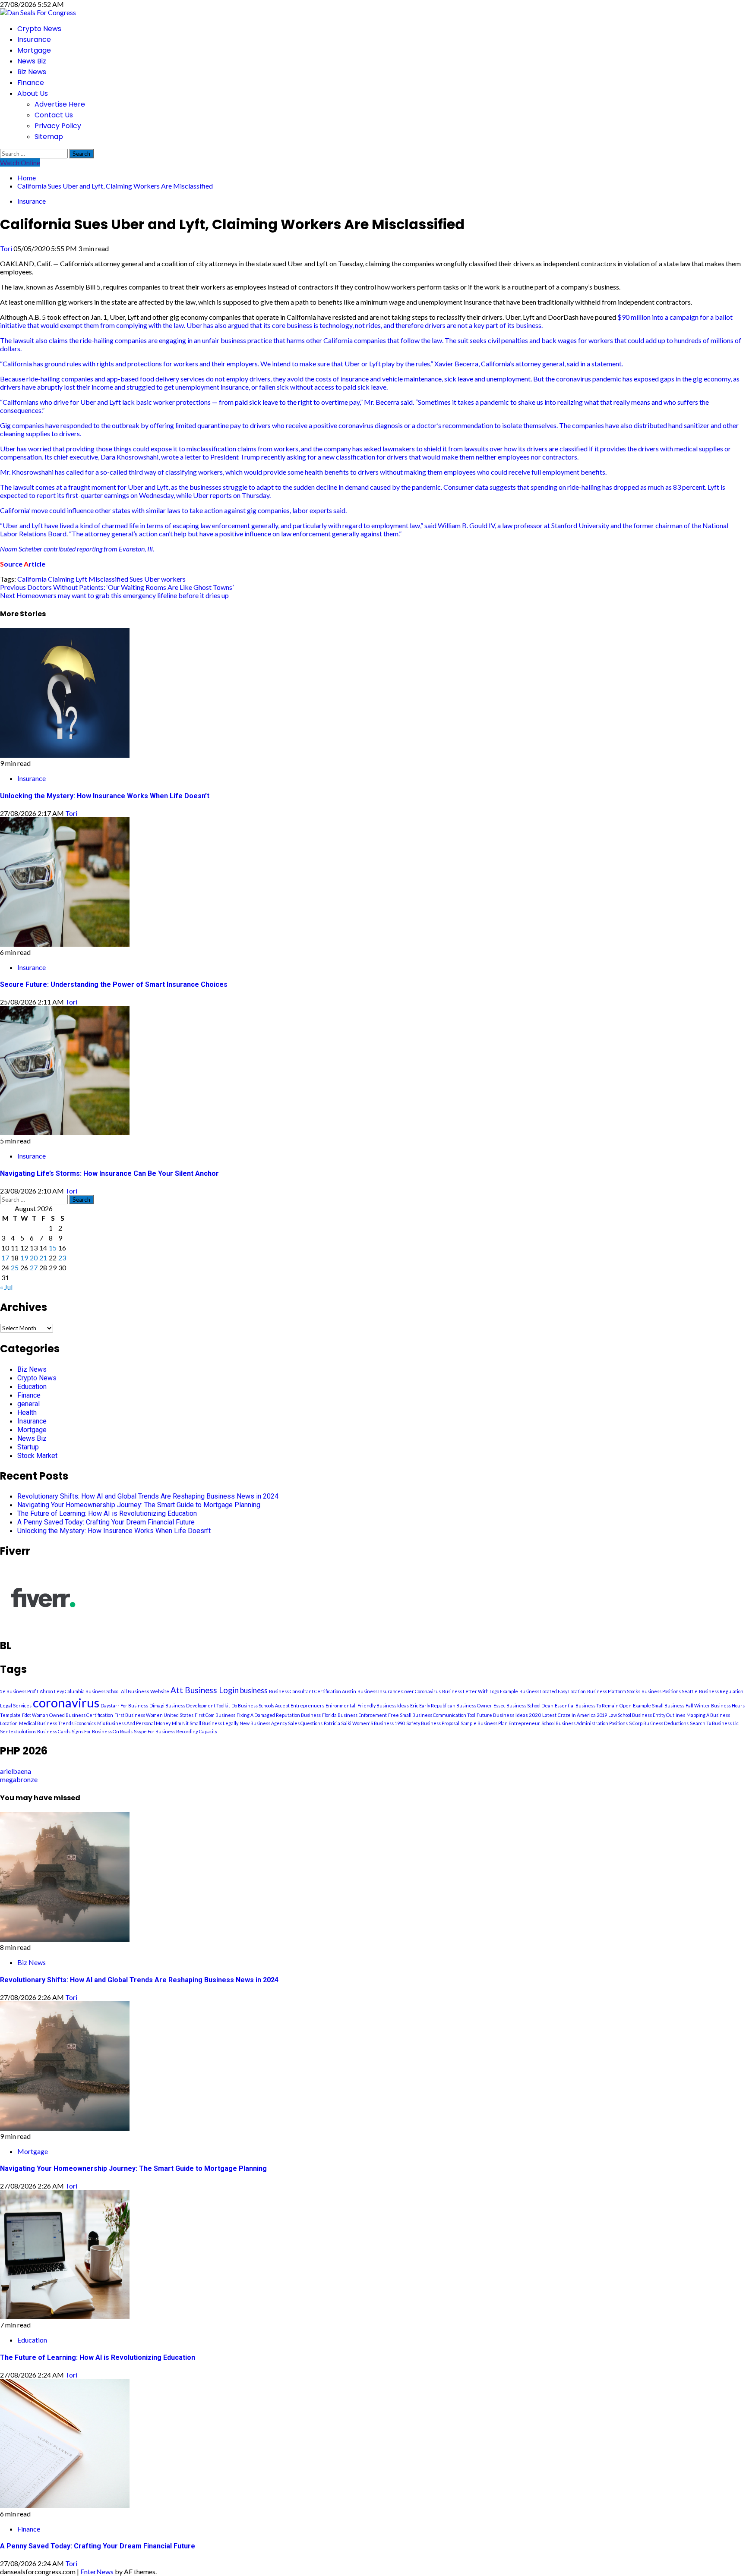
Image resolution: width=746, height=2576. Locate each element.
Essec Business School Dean (523, 1705)
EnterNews (97, 2571)
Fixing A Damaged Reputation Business (279, 1715)
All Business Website (145, 1691)
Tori (7, 248)
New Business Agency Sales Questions (281, 1723)
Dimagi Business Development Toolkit (190, 1705)
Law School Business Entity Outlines (647, 1715)
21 (43, 1258)
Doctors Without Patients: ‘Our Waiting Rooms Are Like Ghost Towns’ (117, 587)
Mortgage (34, 50)
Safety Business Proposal (433, 1723)
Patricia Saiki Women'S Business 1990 (364, 1723)
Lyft (81, 579)
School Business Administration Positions (585, 1723)
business (254, 1691)
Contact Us (54, 115)
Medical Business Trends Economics (57, 1723)
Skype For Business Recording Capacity (175, 1731)
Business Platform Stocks (614, 1691)
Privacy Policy (58, 126)
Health (27, 1412)
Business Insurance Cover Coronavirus (399, 1691)
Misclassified (108, 579)
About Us (33, 93)
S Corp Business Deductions (659, 1723)
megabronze (19, 1779)
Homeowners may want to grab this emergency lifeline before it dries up (114, 595)
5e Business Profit (19, 1691)
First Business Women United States (154, 1715)
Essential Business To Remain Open (593, 1705)
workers (173, 579)
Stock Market (37, 1456)
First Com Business (215, 1715)
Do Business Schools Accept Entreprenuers (278, 1705)
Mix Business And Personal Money (134, 1723)
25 (15, 1268)
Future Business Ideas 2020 (509, 1715)
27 (34, 1268)
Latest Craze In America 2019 (575, 1715)
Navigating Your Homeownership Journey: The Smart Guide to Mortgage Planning (139, 1505)
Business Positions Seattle (670, 1691)
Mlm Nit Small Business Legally (205, 1723)
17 (5, 1258)
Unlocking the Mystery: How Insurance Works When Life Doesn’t (105, 796)
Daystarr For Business (124, 1705)
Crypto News (39, 29)
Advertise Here (60, 104)
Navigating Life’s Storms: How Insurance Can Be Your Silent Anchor (109, 1173)
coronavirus (66, 1702)
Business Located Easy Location (553, 1691)
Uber (152, 579)
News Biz (32, 61)
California (32, 579)
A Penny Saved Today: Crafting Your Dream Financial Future (106, 1522)
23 (62, 1258)
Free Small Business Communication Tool (432, 1715)
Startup (28, 1447)
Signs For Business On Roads (102, 1731)
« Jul (6, 1287)
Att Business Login (205, 1690)
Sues (136, 579)
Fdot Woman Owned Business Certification (68, 1715)
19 (24, 1258)
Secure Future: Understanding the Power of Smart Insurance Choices (114, 984)
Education (32, 1387)
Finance (31, 83)
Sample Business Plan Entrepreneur (500, 1723)
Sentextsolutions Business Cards (35, 1731)
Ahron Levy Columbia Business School (80, 1691)
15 (53, 1248)
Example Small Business (659, 1705)
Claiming (61, 579)
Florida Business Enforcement (354, 1715)
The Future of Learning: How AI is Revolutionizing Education (107, 1513)
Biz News (32, 72)
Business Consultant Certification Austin (313, 1691)
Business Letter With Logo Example (480, 1691)
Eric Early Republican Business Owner (451, 1705)
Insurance (34, 39)
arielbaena (16, 1771)
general (28, 1404)
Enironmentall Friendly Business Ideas (367, 1705)
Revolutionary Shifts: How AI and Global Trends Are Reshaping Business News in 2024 (148, 1496)
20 (34, 1258)
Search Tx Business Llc (714, 1723)
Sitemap (49, 137)
